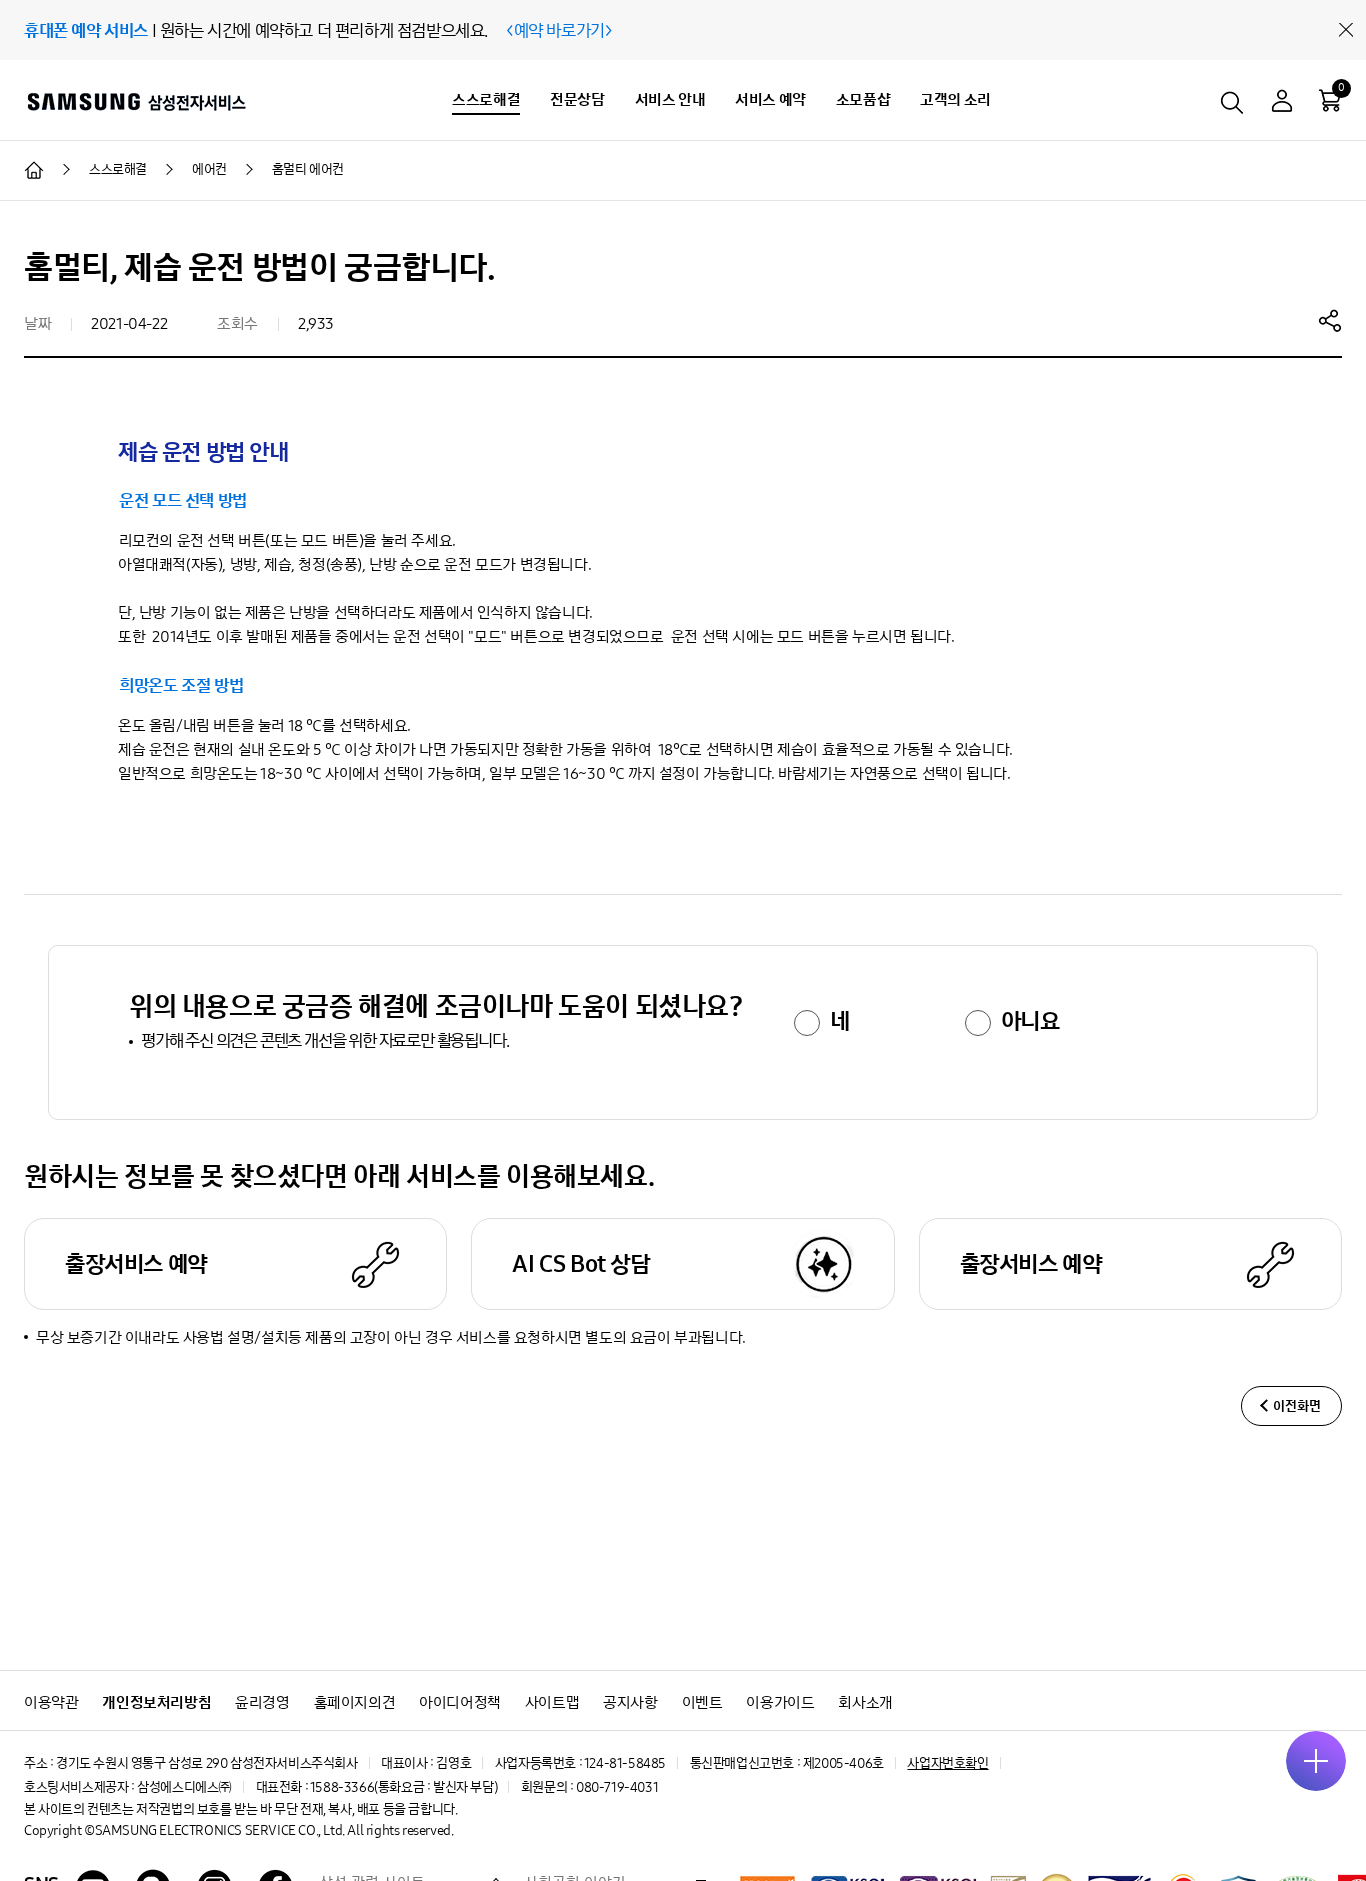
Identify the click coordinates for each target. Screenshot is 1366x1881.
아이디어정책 (460, 1702)
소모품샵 (863, 99)
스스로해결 (486, 99)
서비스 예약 (770, 99)
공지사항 (630, 1702)
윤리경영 (262, 1702)
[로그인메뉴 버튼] (1282, 103)
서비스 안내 (670, 99)
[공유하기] (1330, 320)
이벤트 (702, 1702)
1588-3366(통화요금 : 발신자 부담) (403, 1787)
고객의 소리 (955, 99)
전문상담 (577, 99)
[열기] (1316, 1761)
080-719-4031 (617, 1787)
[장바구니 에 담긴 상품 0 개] (1330, 100)
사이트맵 (552, 1702)
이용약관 (51, 1702)
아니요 (1030, 1021)
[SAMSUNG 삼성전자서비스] (135, 101)
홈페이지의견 (355, 1702)
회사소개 (865, 1702)
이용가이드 (780, 1702)
